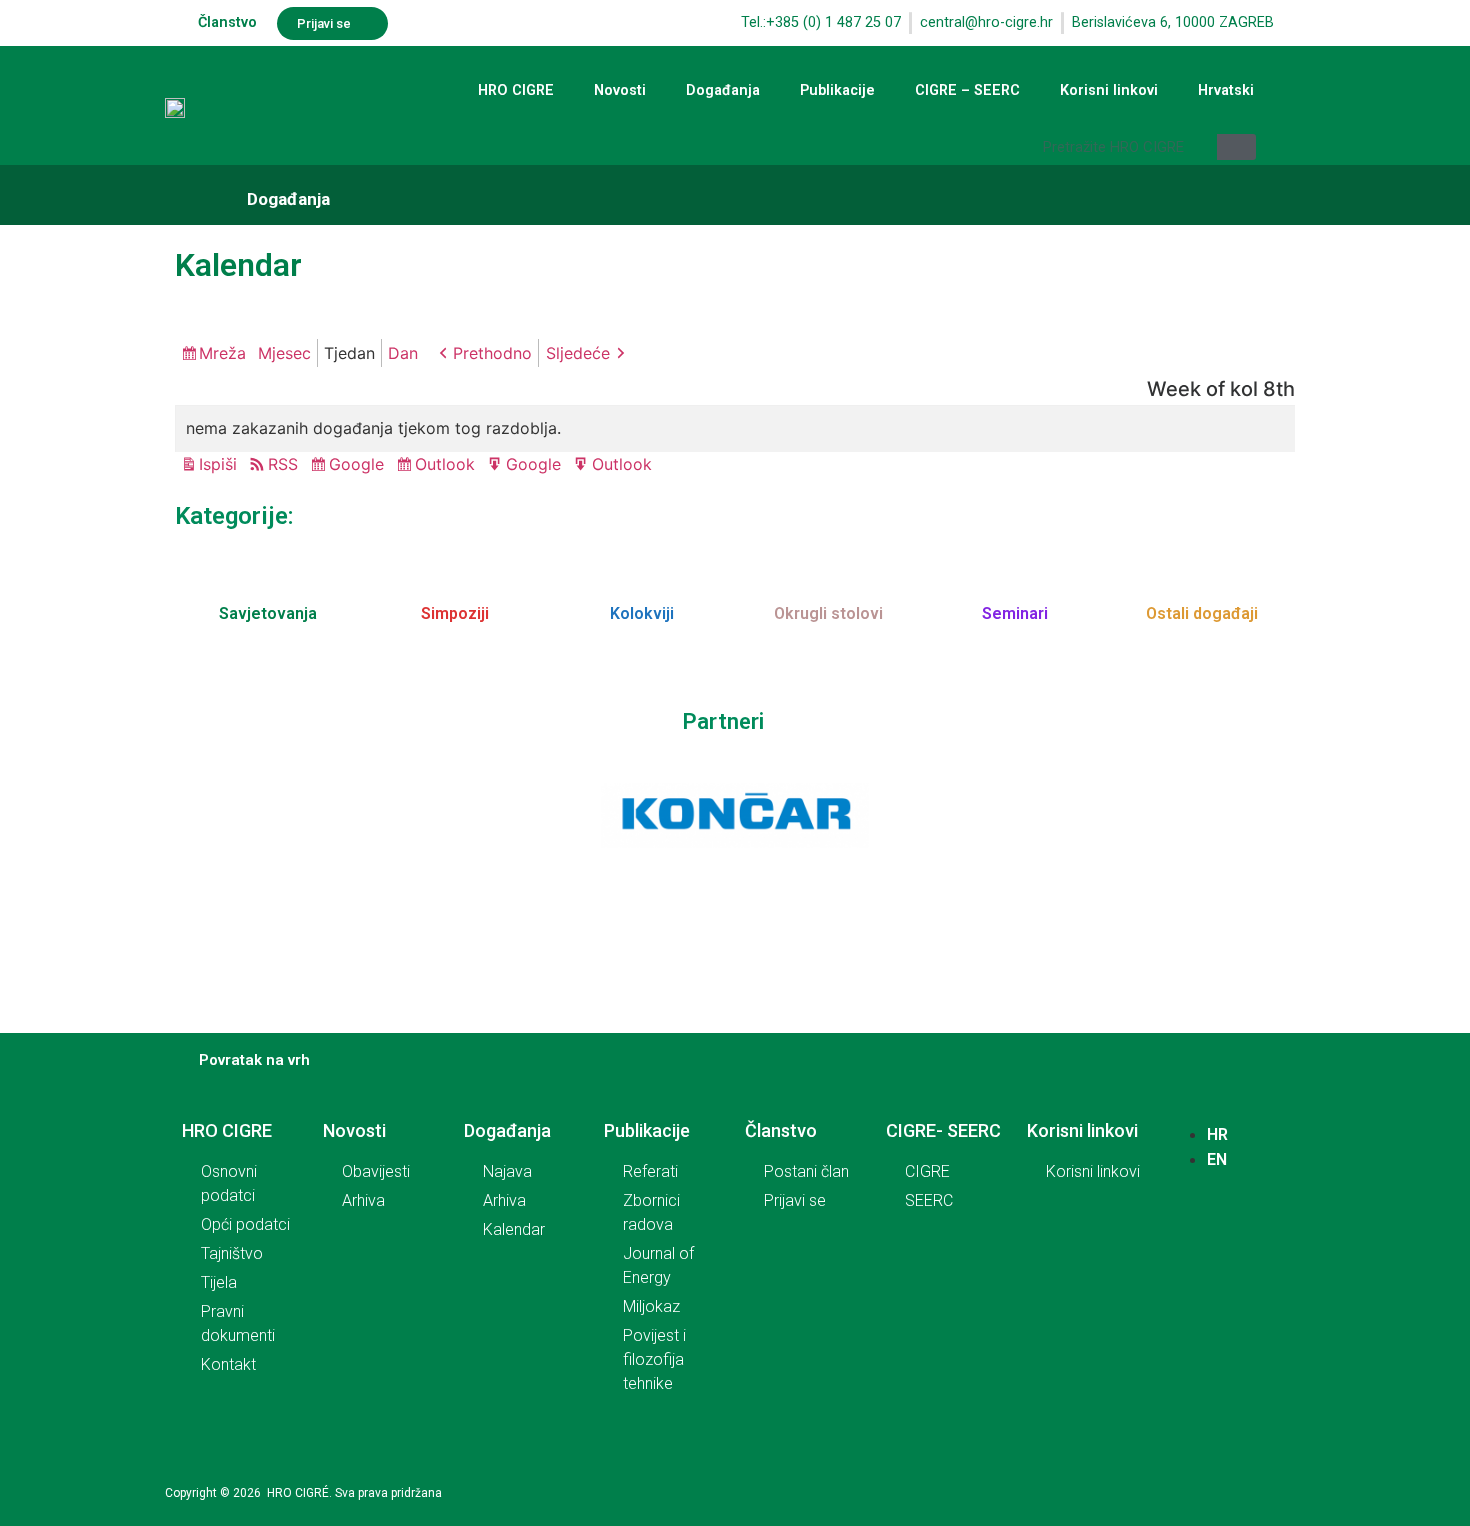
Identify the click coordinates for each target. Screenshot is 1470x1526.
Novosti (620, 90)
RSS (283, 464)
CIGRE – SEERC (967, 90)
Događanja (723, 90)
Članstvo (227, 22)
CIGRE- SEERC (943, 1130)
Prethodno (492, 353)
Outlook (448, 466)
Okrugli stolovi (828, 613)
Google (359, 466)
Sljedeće (578, 353)
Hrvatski (1226, 90)
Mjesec (284, 353)
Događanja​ (288, 199)
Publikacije (837, 90)
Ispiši (221, 465)
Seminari (1015, 613)
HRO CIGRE (516, 90)
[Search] (1236, 147)
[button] (332, 23)
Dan (403, 353)
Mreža (225, 355)
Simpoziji (455, 613)
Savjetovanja (268, 613)
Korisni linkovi (1109, 90)
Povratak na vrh (254, 1060)
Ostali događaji (1202, 613)
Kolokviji (642, 613)
